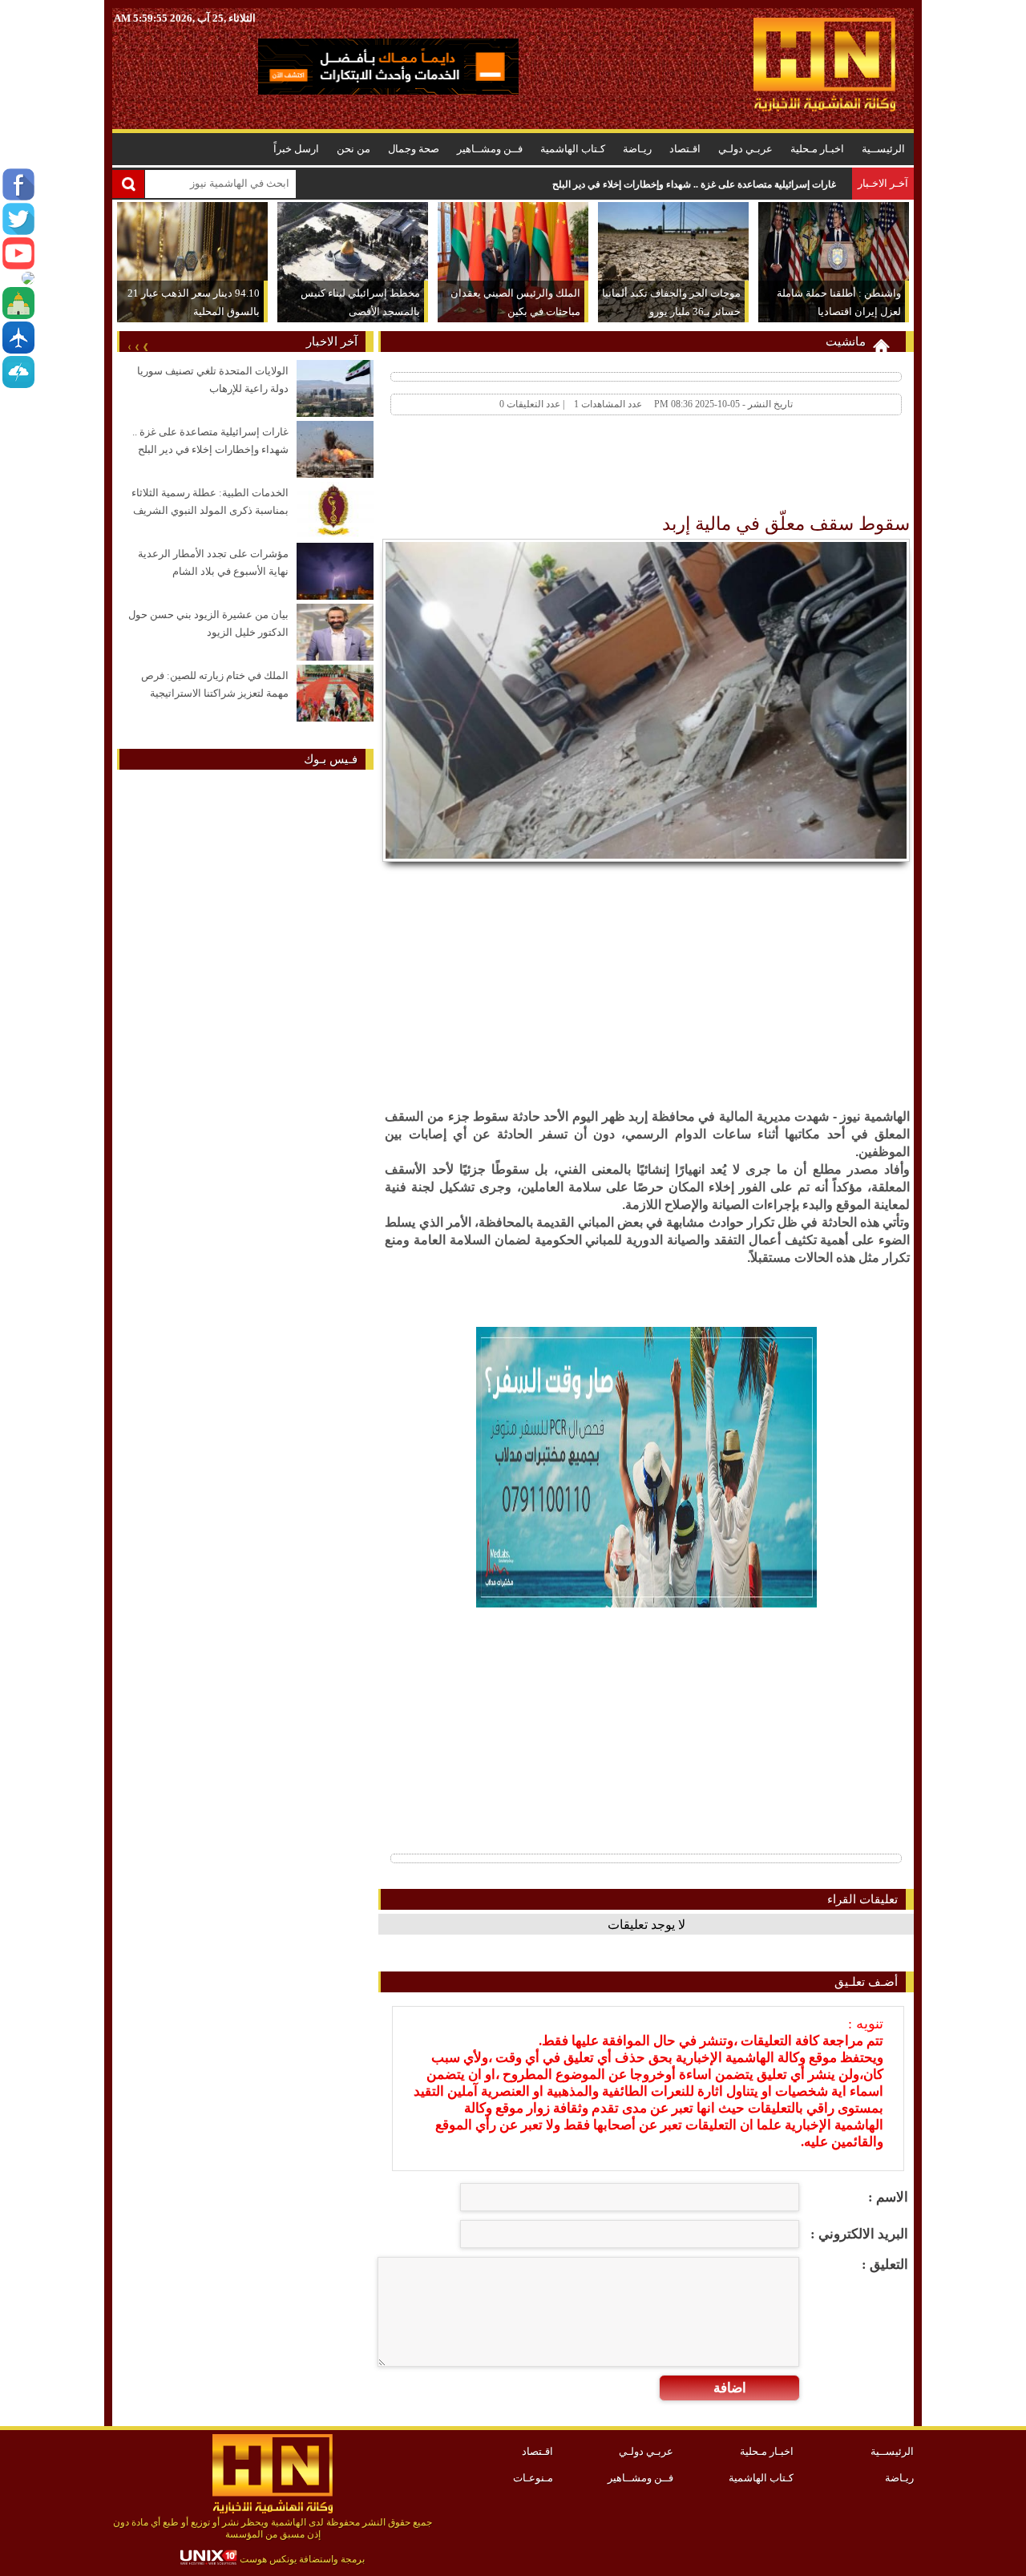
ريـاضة (637, 149)
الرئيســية (883, 149)
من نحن (353, 149)
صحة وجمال (414, 149)
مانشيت (846, 342)
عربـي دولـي (745, 149)
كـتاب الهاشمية (573, 149)
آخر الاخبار (332, 342)
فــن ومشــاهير (490, 149)
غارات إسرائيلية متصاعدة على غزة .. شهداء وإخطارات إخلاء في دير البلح (694, 184)
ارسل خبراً (296, 149)
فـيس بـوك (331, 759)
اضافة (730, 2388)
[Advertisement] (619, 468)
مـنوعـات (533, 2478)
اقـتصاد (685, 149)
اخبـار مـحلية (817, 149)
